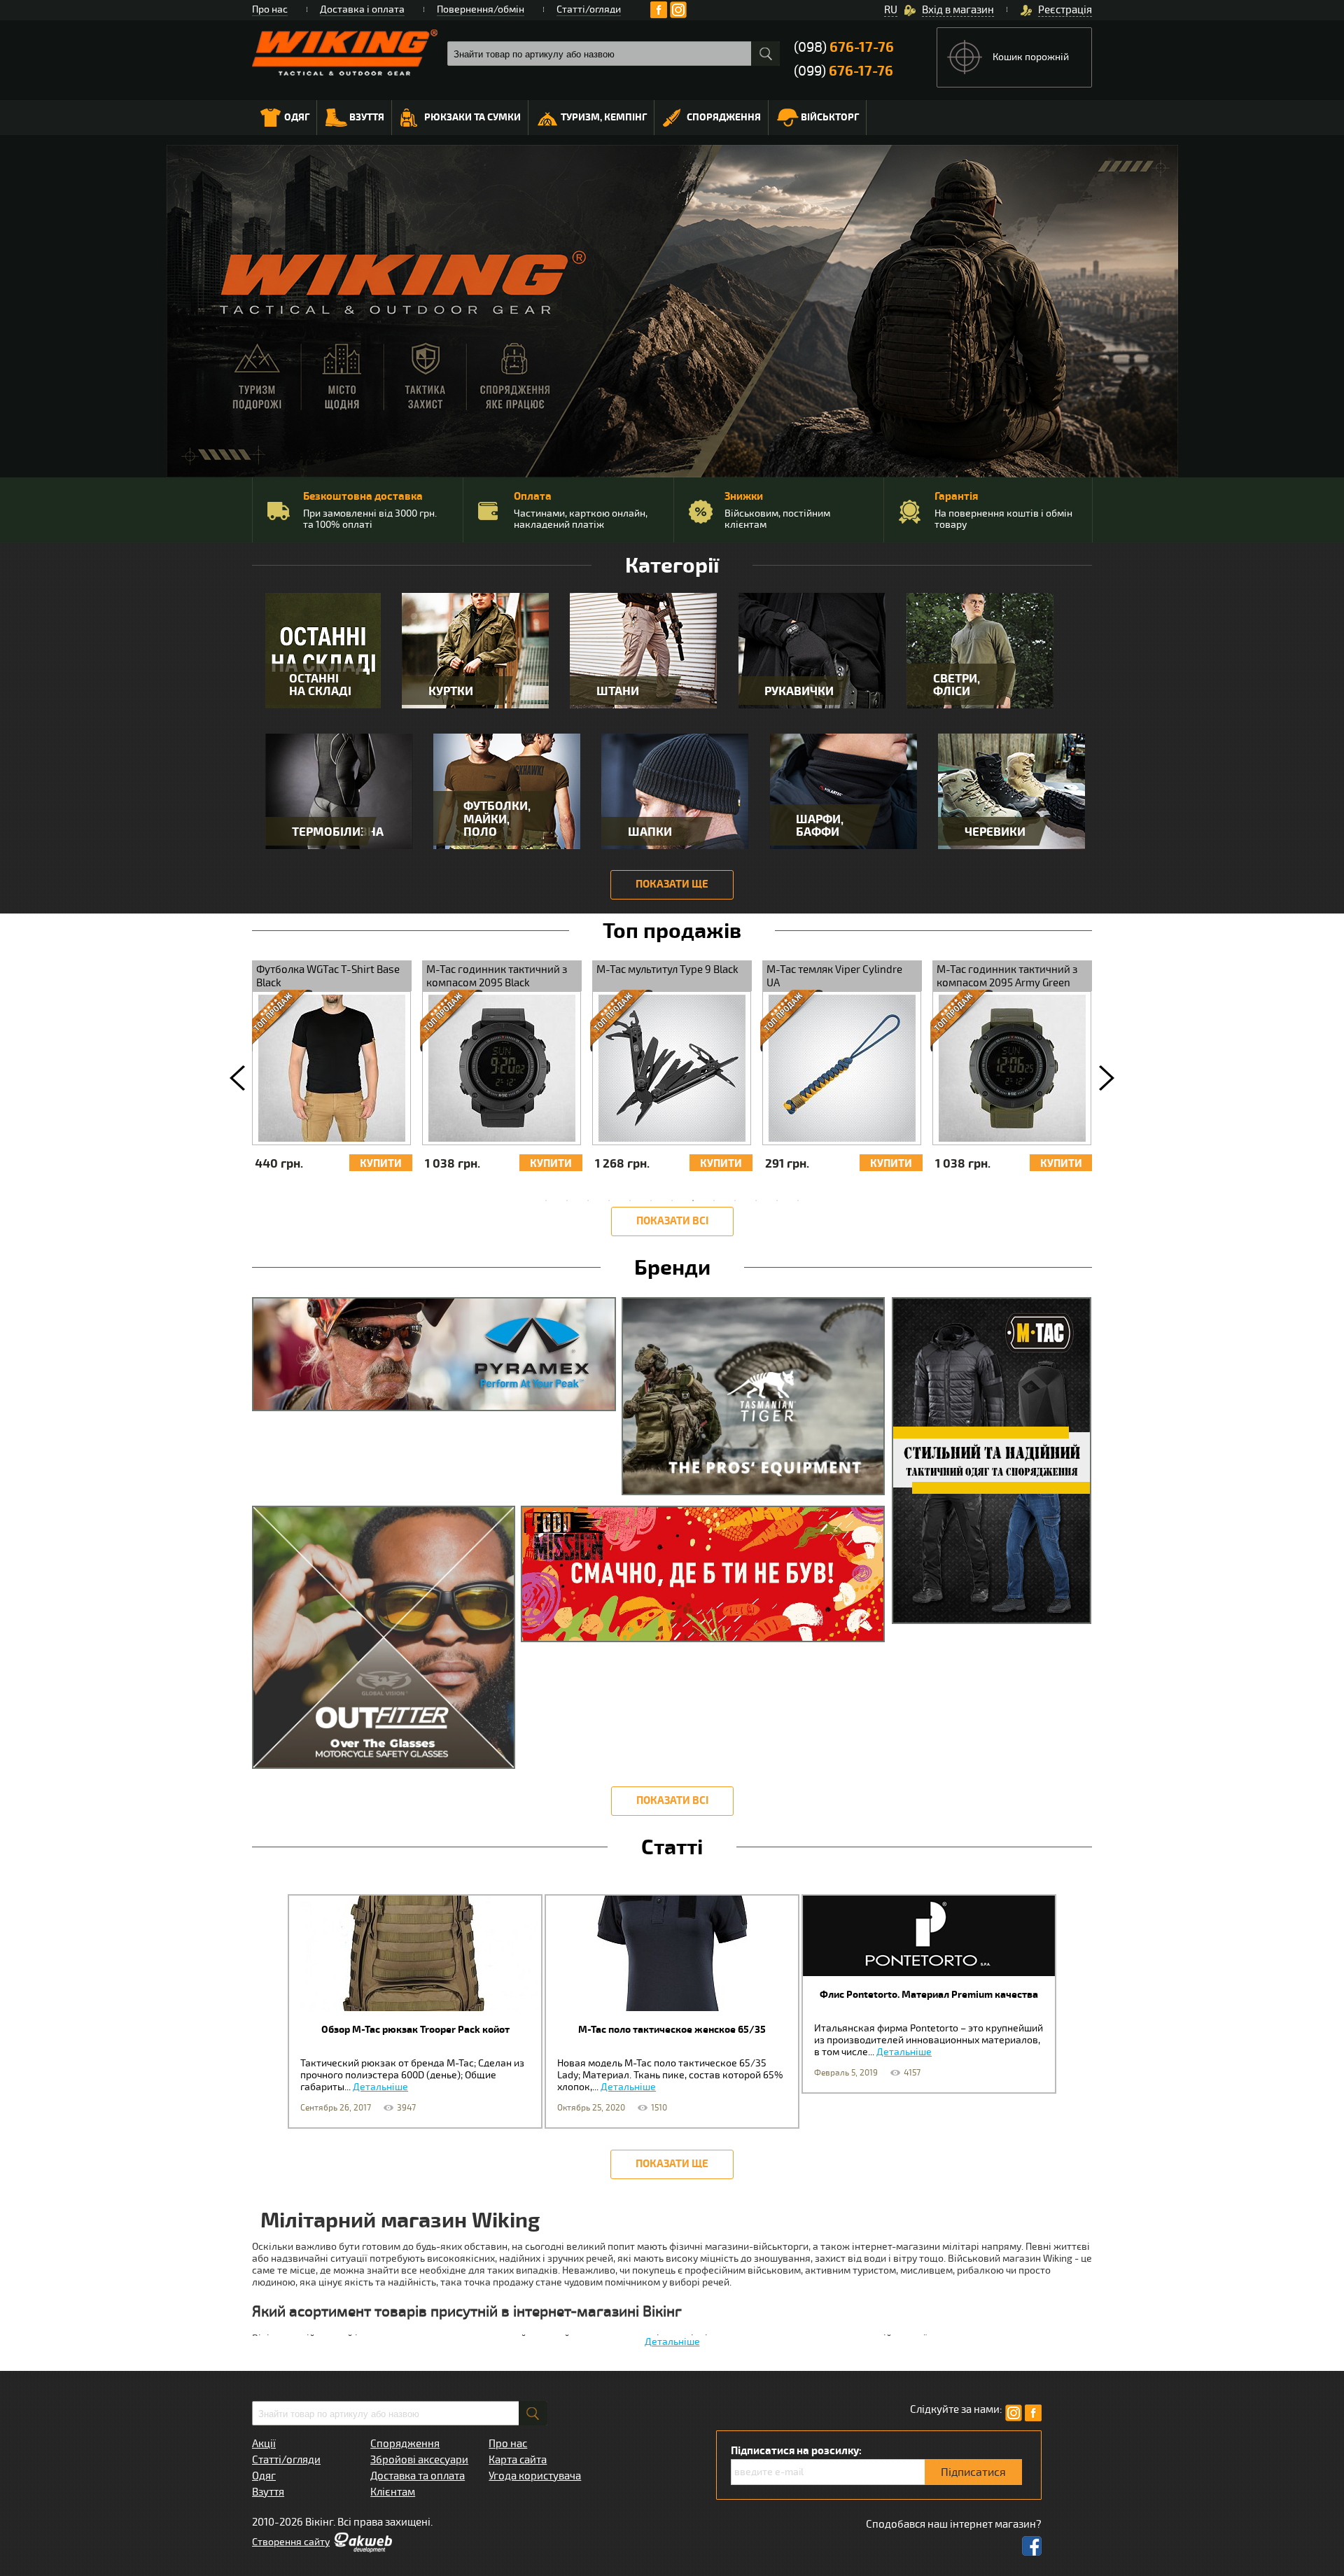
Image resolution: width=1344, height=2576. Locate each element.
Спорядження (724, 117)
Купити (267, 1164)
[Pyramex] (437, 1360)
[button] (237, 1078)
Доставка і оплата (362, 9)
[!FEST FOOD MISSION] (706, 1579)
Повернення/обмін (481, 9)
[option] (388, 1073)
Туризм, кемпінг (604, 117)
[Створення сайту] (363, 2549)
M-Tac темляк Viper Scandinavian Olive (870, 976)
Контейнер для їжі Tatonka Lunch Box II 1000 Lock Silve (549, 976)
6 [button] (651, 1200)
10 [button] (735, 1200)
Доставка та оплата (418, 2476)
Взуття (367, 117)
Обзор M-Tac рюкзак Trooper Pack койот (415, 2030)
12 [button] (777, 1200)
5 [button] (630, 1200)
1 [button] (546, 1200)
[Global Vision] (386, 1643)
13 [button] (798, 1200)
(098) (844, 47)
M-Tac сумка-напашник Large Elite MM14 (726, 976)
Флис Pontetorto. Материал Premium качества (929, 1995)
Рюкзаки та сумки (472, 117)
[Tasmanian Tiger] (756, 1401)
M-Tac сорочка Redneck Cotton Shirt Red (1069, 976)
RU (891, 10)
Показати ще (672, 884)
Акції (264, 2444)
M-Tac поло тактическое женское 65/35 (672, 2030)
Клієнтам (393, 2492)
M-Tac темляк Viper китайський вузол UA (364, 976)
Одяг (297, 117)
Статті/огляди (589, 9)
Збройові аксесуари (419, 2460)
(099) (843, 71)
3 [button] (588, 1200)
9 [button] (714, 1200)
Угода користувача (535, 2476)
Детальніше (380, 2087)
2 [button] (567, 1200)
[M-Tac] (991, 1466)
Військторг (830, 117)
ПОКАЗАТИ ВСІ (672, 1221)
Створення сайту (291, 2542)
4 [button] (609, 1200)
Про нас (270, 9)
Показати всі (672, 1801)
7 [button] (672, 1200)
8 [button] (693, 1200)
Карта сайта (518, 2460)
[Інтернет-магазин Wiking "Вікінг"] (345, 52)
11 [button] (756, 1200)
